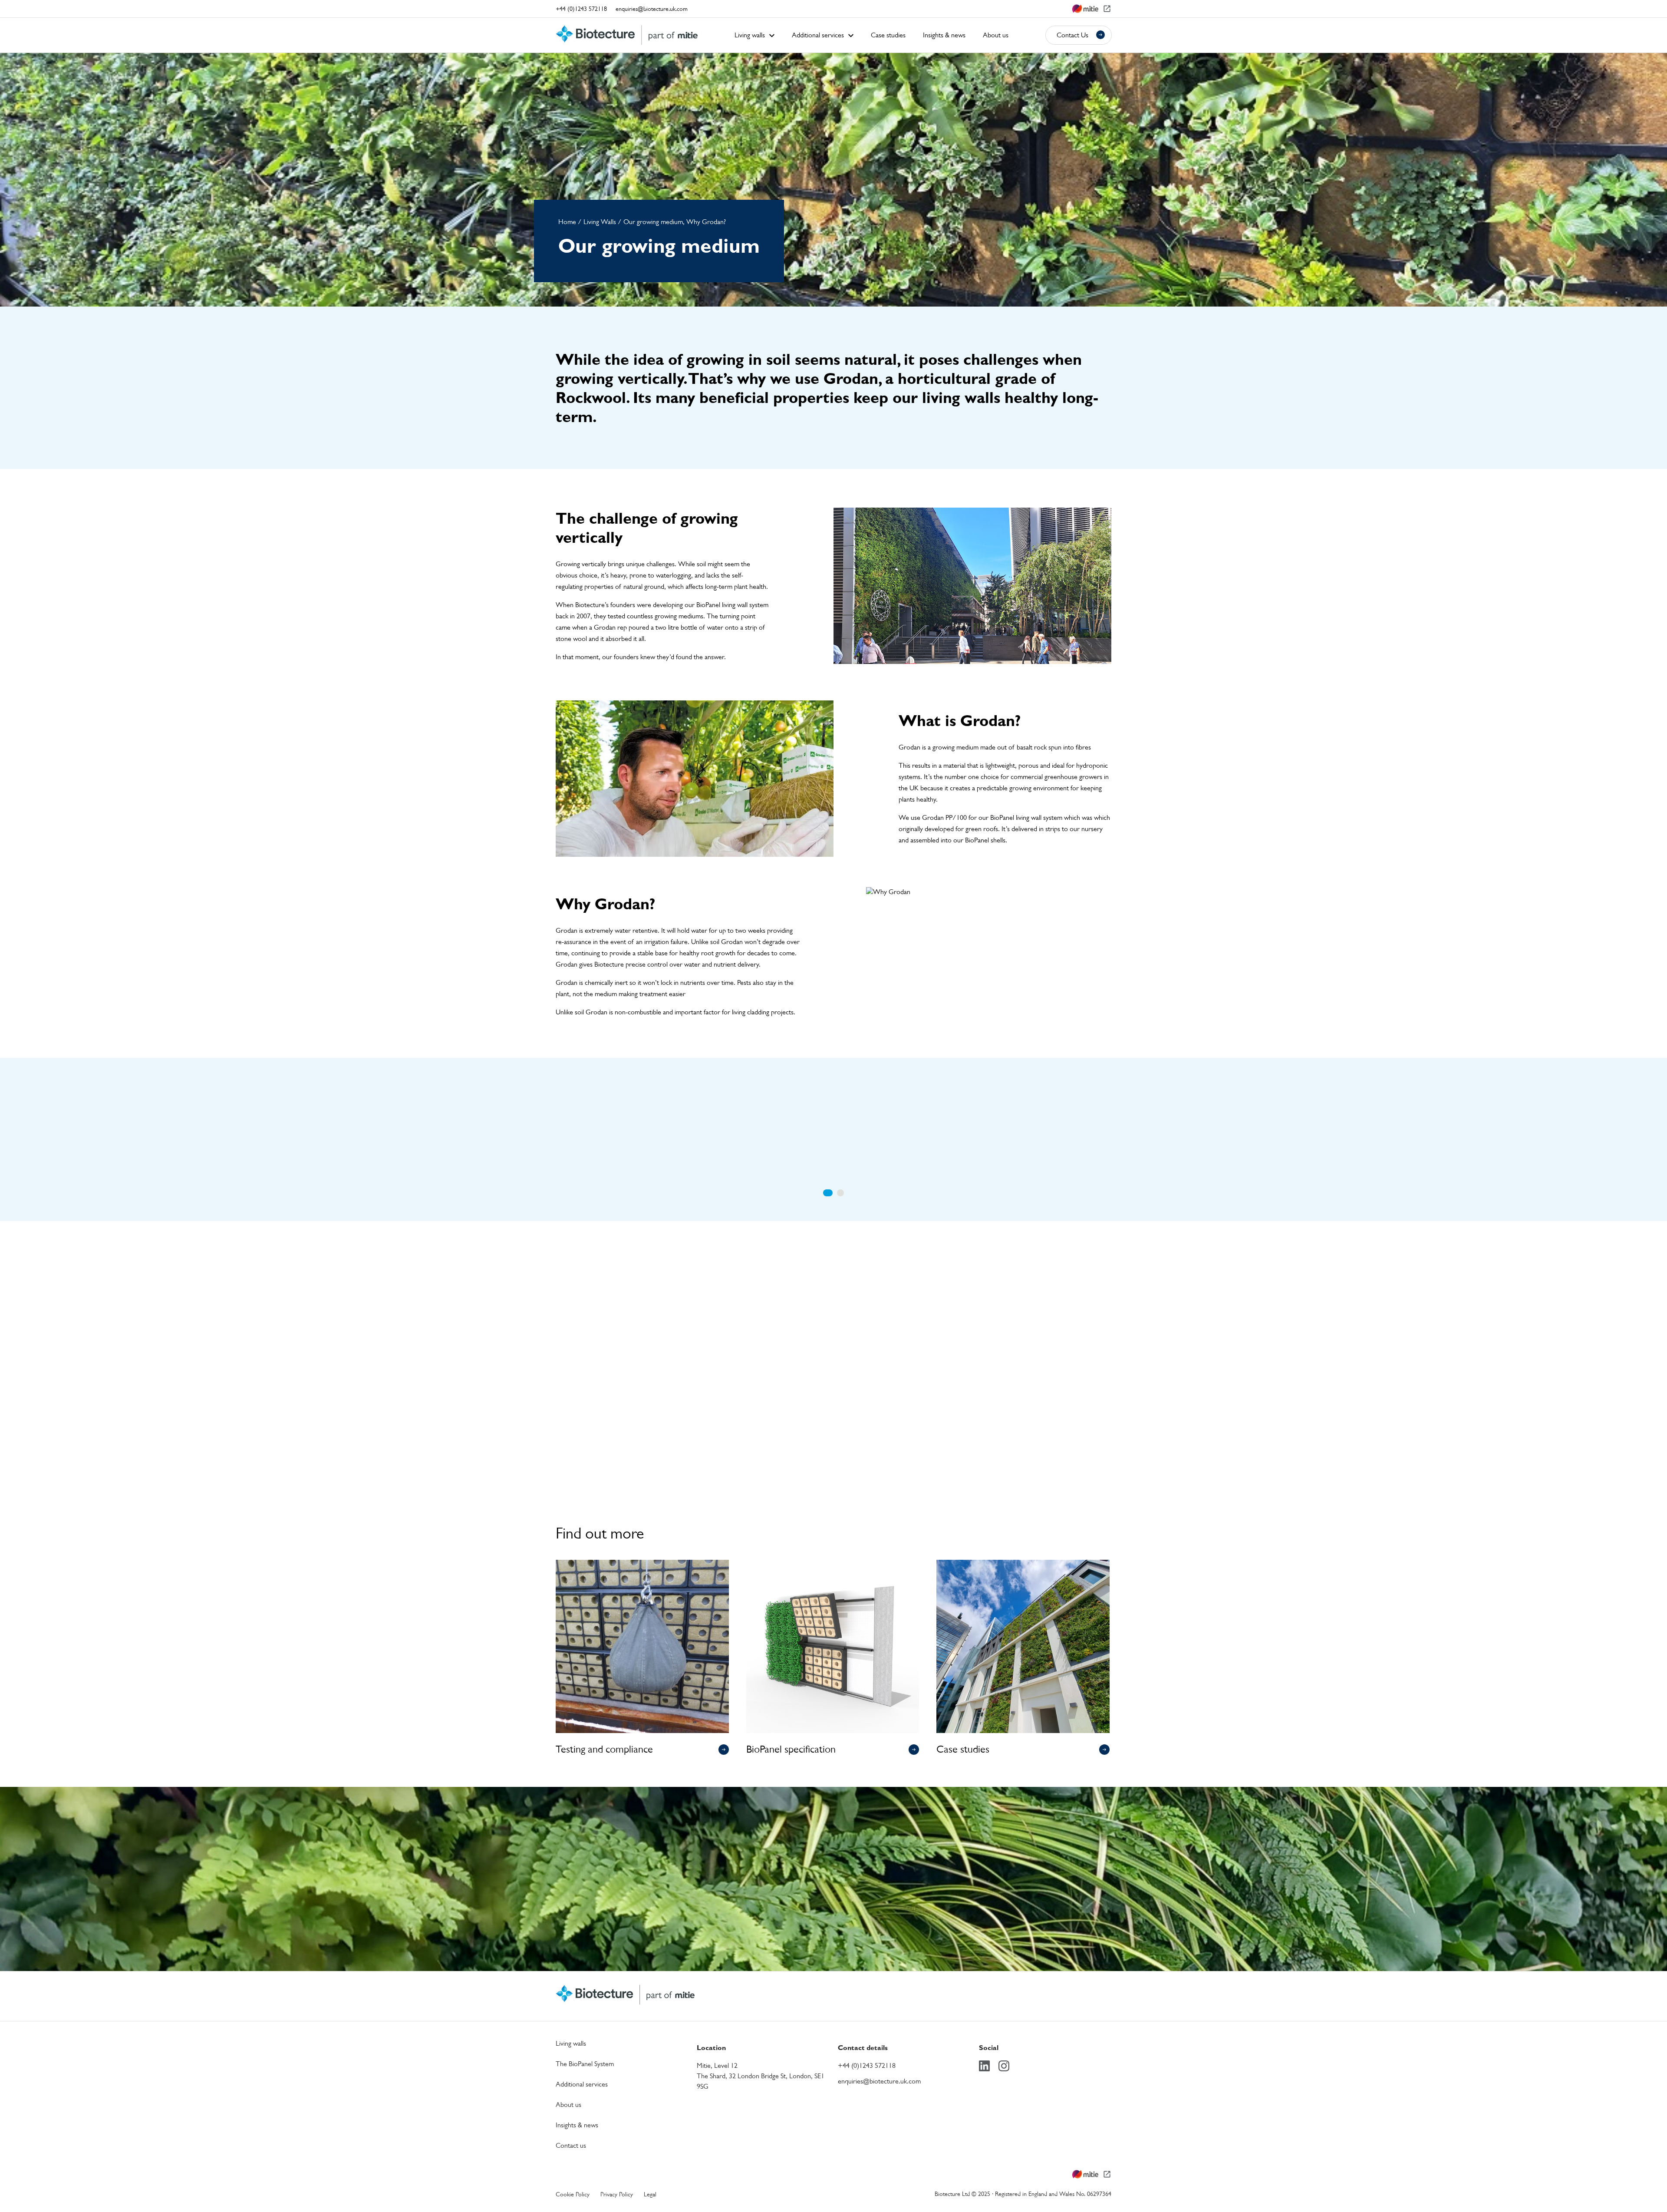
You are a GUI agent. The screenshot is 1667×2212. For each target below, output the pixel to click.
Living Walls (600, 222)
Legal (650, 2194)
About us (568, 2105)
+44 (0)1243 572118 (581, 8)
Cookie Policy (573, 2194)
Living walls (571, 2043)
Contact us (827, 1907)
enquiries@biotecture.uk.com (652, 8)
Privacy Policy (617, 2194)
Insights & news (577, 2125)
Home (567, 222)
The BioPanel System (585, 2064)
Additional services (582, 2084)
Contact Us (1072, 35)
